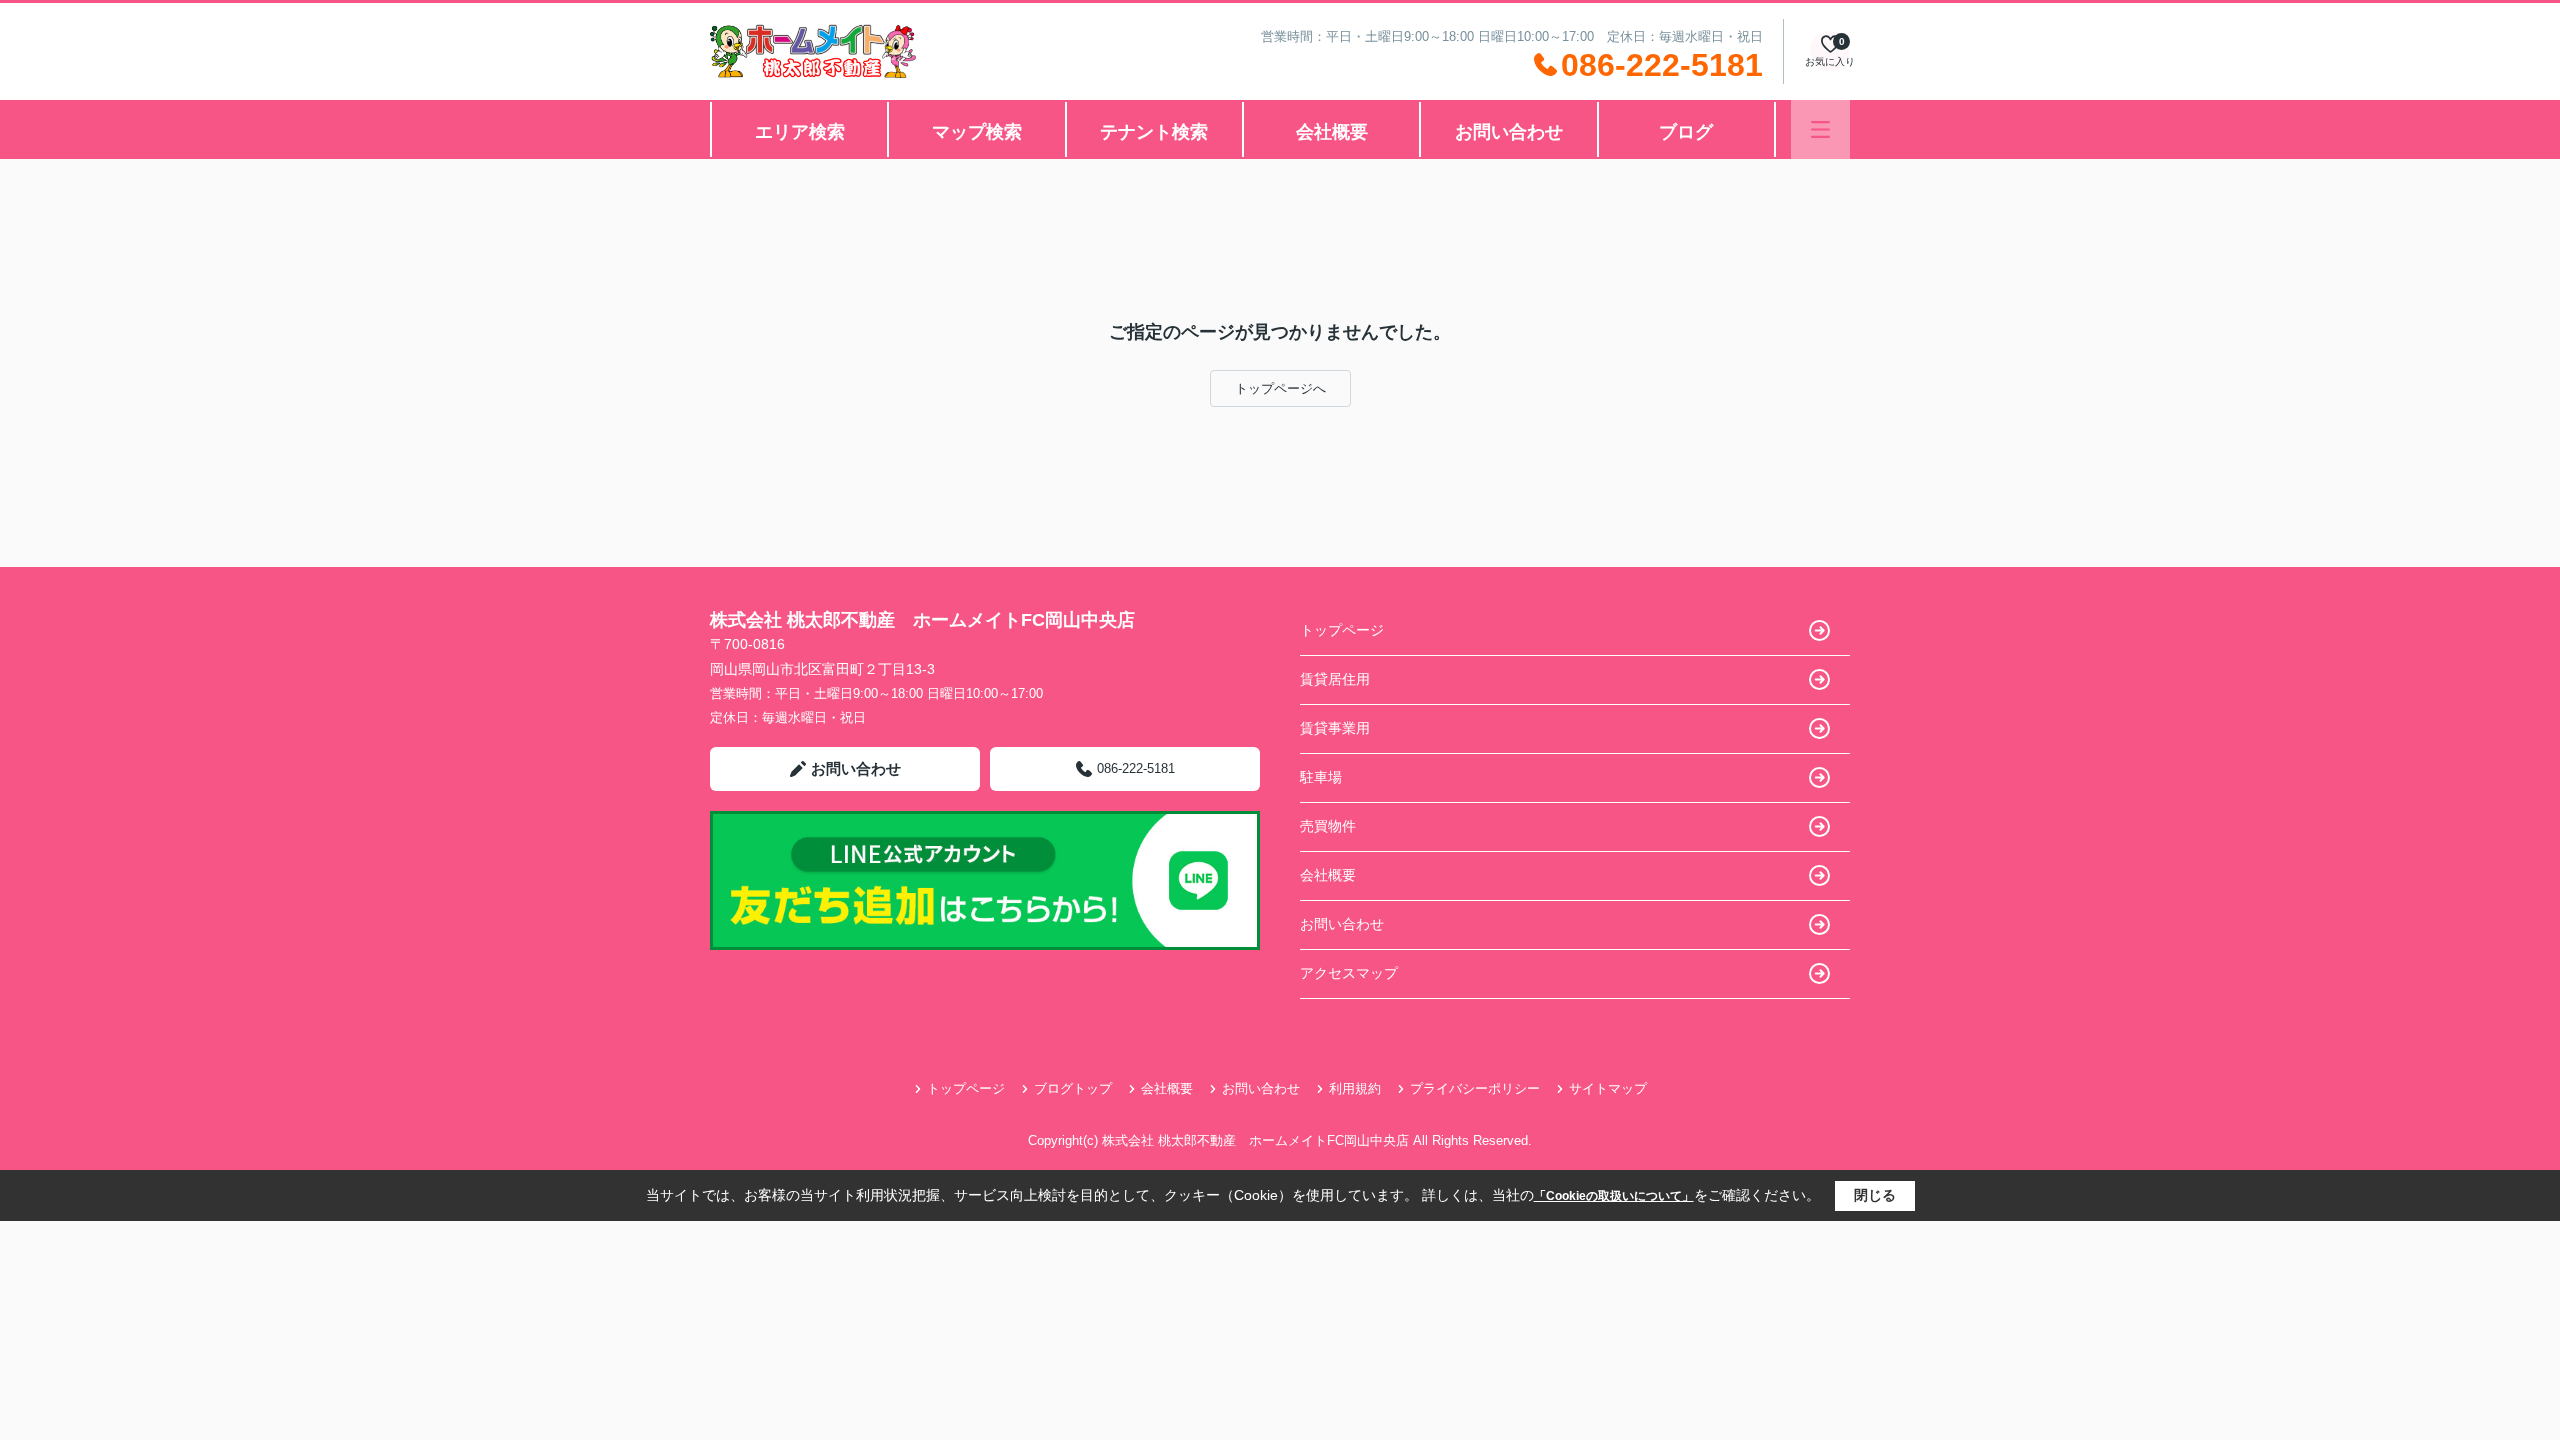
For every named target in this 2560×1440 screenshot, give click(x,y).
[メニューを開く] (1820, 129)
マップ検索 (977, 132)
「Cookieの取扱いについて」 (1614, 1196)
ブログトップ (1073, 1088)
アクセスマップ (1349, 973)
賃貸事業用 (1335, 728)
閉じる (1875, 1195)
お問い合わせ (1509, 132)
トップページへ (1280, 388)
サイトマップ (1608, 1088)
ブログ (1686, 132)
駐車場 (1321, 777)
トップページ (1342, 630)
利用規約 (1355, 1088)
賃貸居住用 (1335, 679)
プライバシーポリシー (1475, 1088)
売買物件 (1328, 826)
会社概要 (1332, 132)
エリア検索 (800, 132)
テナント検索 (1154, 132)
